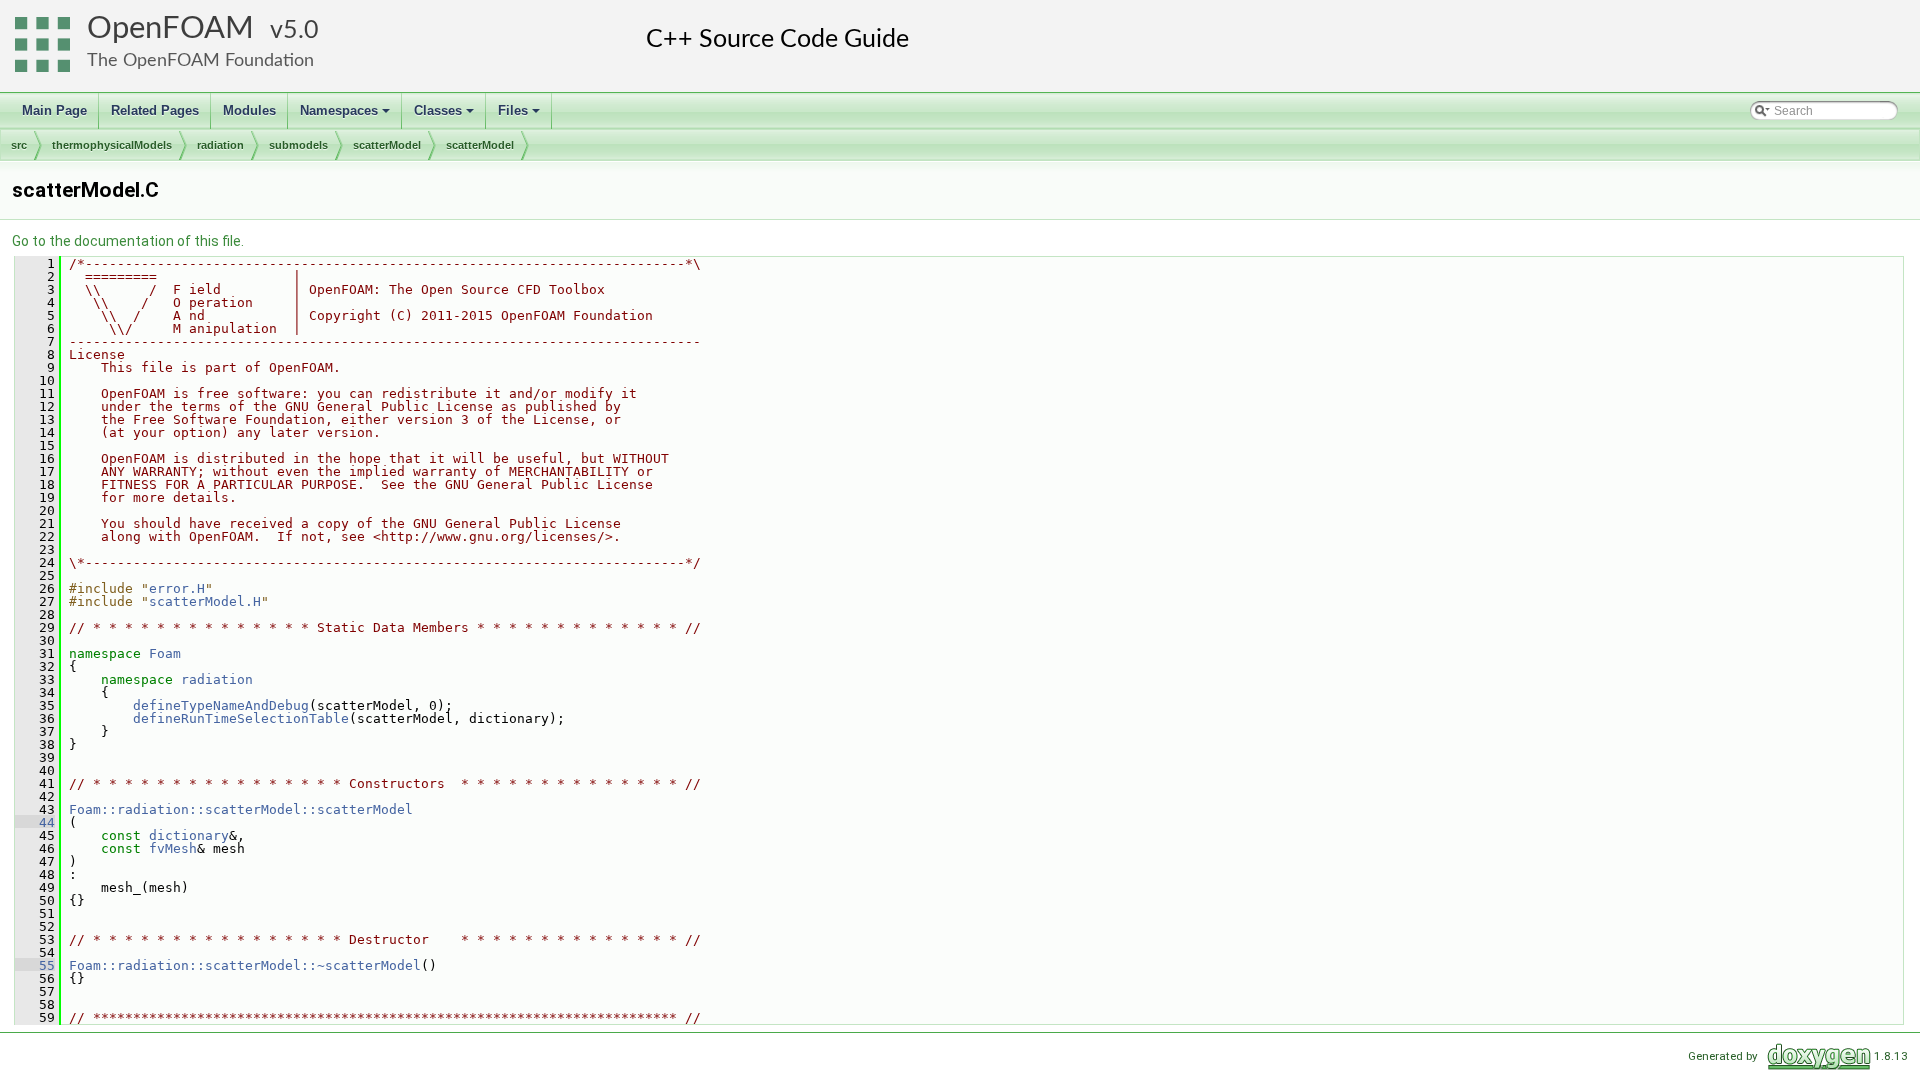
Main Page (54, 110)
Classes (445, 116)
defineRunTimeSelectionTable (241, 718)
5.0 (301, 30)
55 (35, 965)
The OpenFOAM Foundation (200, 60)
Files (520, 116)
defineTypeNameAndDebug (221, 705)
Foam (165, 653)
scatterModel (387, 145)
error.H (177, 588)
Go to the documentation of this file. (128, 241)
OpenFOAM (170, 28)
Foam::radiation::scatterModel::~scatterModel (245, 965)
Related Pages (155, 110)
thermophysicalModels (112, 145)
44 (35, 822)
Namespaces (346, 116)
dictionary (189, 835)
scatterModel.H (205, 601)
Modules (249, 110)
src (19, 145)
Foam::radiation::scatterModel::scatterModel (241, 809)
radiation (220, 145)
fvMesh (173, 848)
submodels (298, 145)
